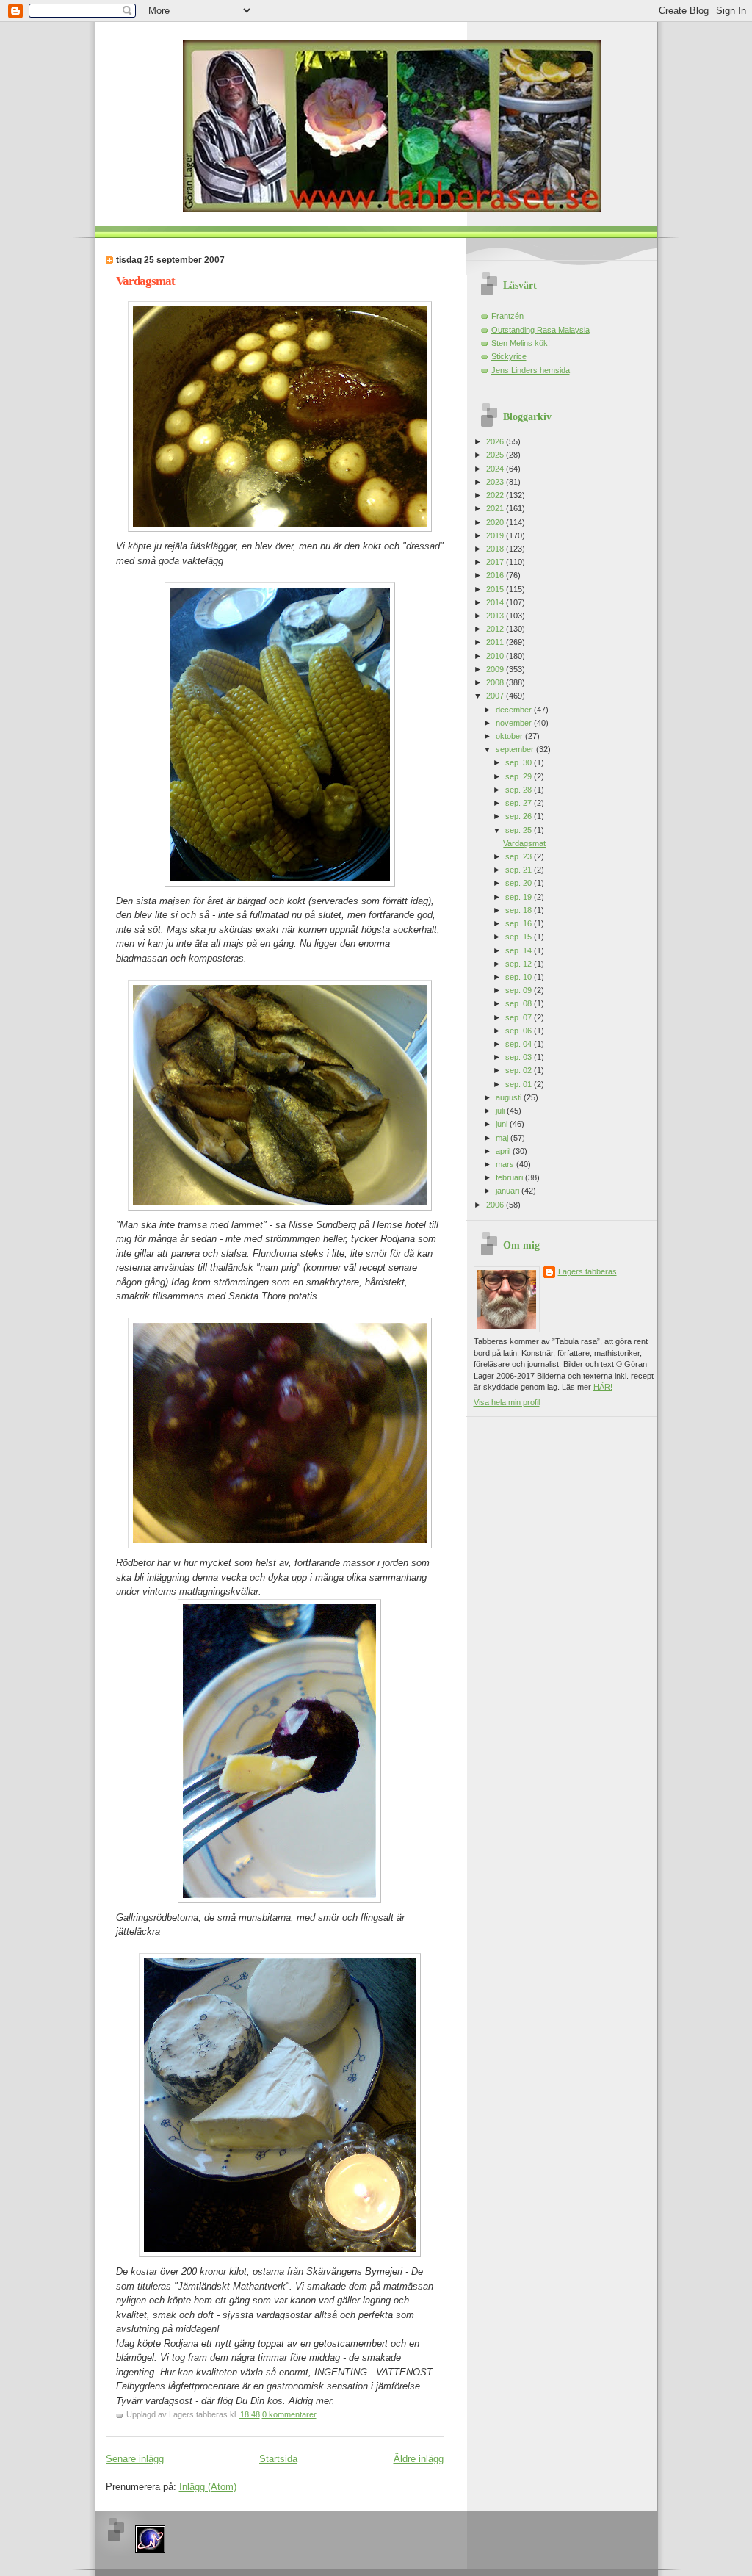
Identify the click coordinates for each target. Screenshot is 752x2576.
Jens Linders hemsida (531, 370)
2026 (496, 441)
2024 (496, 469)
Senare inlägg (135, 2459)
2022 (496, 495)
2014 (496, 602)
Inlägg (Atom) (208, 2487)
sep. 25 (520, 830)
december (515, 710)
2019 (496, 535)
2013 (496, 616)
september (516, 749)
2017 (496, 562)
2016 (496, 575)
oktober (510, 736)
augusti (510, 1097)
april (504, 1151)
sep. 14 (520, 950)
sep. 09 (520, 990)
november (515, 723)
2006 (496, 1205)
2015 (496, 589)
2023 (496, 482)
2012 (496, 629)
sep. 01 (520, 1084)
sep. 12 (520, 964)
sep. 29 (520, 776)
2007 (496, 696)
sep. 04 (520, 1044)
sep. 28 (520, 790)
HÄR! (603, 1387)
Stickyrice (509, 356)
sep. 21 (520, 870)
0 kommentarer (289, 2414)
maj (503, 1138)
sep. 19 (520, 897)
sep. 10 (520, 977)
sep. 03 (520, 1057)
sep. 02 (520, 1070)
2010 (496, 656)
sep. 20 (520, 883)
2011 (496, 642)
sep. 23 (520, 856)
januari (509, 1191)
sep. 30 (520, 762)
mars (506, 1164)
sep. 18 (520, 910)
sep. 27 (520, 803)
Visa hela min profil (507, 1402)
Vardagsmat (145, 281)
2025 (496, 455)
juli (501, 1111)
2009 (496, 669)
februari (510, 1177)
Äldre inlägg (419, 2459)
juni (503, 1124)
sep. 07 (520, 1017)
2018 (496, 549)
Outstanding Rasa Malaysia (540, 330)
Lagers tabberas (587, 1271)
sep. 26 (520, 816)
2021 (496, 508)
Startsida (278, 2459)
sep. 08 (520, 1003)
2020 (496, 522)
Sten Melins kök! (521, 343)
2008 (496, 682)
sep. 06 (520, 1031)
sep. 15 (520, 937)
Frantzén (507, 316)
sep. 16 (520, 923)
